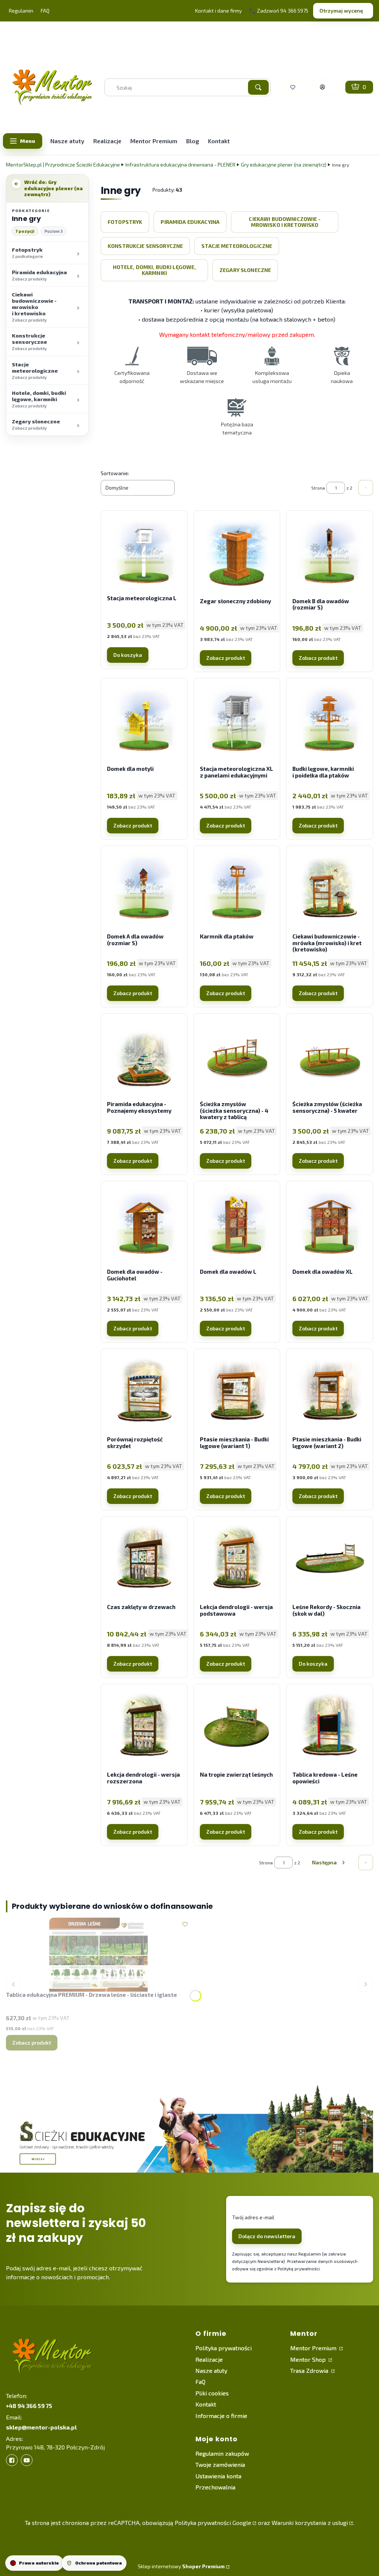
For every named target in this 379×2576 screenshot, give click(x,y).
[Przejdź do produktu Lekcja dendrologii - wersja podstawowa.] (237, 1559)
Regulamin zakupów (222, 2453)
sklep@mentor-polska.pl (41, 2427)
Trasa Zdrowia (310, 2370)
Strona (318, 488)
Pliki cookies (212, 2393)
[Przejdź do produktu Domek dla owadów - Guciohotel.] (144, 1224)
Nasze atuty (211, 2370)
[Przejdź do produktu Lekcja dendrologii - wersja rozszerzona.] (144, 1727)
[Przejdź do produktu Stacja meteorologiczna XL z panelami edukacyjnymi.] (237, 721)
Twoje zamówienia (220, 2464)
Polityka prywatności (224, 2348)
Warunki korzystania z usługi (310, 2523)
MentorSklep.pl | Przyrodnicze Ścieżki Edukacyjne (63, 164)
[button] (258, 87)
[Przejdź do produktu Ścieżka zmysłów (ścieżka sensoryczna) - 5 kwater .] (330, 1057)
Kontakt (206, 2404)
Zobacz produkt (226, 658)
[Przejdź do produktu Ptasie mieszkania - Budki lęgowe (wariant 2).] (330, 1392)
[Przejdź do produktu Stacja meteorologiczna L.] (144, 554)
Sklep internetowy (181, 2566)
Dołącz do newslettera (267, 2236)
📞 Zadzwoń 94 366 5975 (279, 11)
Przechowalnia (215, 2487)
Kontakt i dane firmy (218, 11)
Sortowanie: (115, 473)
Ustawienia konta (218, 2476)
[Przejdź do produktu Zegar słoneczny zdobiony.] (237, 554)
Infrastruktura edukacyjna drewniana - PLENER (180, 164)
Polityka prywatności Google (213, 2523)
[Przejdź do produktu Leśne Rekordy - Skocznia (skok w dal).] (330, 1559)
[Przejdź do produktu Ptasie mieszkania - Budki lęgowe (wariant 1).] (237, 1392)
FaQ (200, 2382)
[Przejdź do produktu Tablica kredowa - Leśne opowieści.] (330, 1727)
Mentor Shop (309, 2359)
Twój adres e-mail (253, 2217)
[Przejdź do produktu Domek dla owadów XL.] (330, 1224)
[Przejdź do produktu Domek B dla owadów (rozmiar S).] (330, 554)
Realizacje (209, 2359)
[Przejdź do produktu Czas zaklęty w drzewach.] (144, 1559)
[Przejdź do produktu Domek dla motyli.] (144, 721)
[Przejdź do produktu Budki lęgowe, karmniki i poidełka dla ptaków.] (330, 721)
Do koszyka (128, 655)
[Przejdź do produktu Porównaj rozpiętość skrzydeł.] (144, 1392)
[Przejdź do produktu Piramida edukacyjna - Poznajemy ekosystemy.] (144, 1057)
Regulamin (21, 11)
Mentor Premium (314, 2348)
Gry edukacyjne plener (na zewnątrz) (284, 164)
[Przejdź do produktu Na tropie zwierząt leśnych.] (237, 1727)
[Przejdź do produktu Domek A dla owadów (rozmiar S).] (144, 889)
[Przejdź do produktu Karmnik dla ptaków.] (237, 889)
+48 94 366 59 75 (29, 2406)
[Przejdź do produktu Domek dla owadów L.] (237, 1224)
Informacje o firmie (221, 2416)
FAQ (45, 11)
